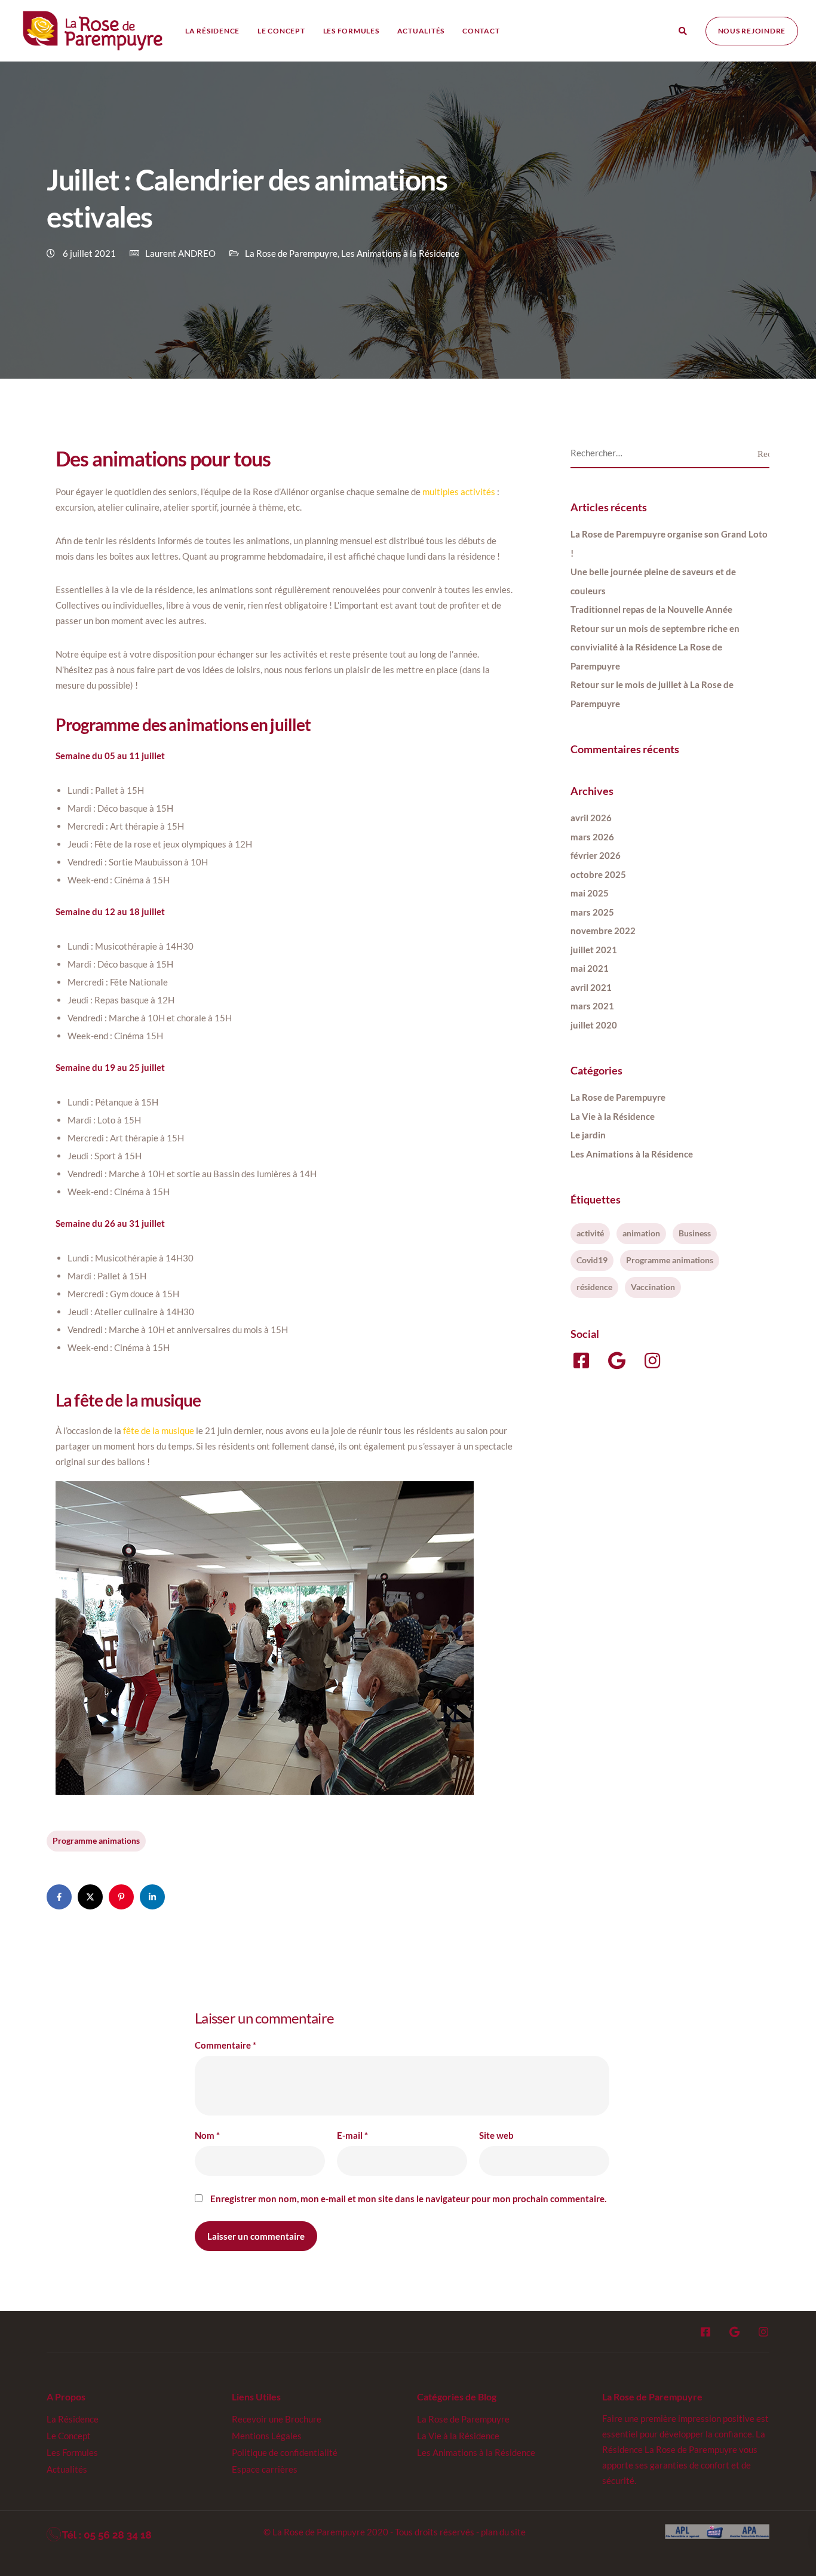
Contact (481, 31)
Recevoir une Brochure (277, 2419)
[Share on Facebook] (59, 1897)
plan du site (503, 2532)
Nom (207, 2136)
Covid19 (592, 1260)
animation (641, 1233)
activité (590, 1233)
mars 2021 (592, 1006)
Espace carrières (265, 2469)
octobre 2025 (598, 874)
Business (695, 1233)
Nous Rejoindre (752, 31)
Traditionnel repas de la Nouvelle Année (651, 609)
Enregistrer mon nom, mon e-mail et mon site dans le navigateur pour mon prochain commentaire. (408, 2199)
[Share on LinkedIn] (152, 1897)
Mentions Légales (267, 2436)
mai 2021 (590, 968)
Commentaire (226, 2045)
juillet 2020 (594, 1025)
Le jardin (588, 1135)
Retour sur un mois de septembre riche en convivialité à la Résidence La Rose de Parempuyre (655, 647)
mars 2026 (592, 837)
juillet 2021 (594, 950)
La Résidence (212, 31)
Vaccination (653, 1287)
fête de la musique (159, 1430)
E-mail (352, 2136)
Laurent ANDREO (180, 253)
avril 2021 (591, 987)
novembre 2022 (603, 931)
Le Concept (281, 31)
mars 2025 (592, 912)
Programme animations (96, 1840)
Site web (496, 2136)
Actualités (421, 31)
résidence (594, 1287)
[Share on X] (90, 1897)
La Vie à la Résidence (613, 1116)
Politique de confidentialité (285, 2452)
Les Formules (351, 31)
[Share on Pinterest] (121, 1897)
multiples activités (459, 492)
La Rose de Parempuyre (291, 253)
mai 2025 (590, 893)
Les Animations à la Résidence (400, 253)
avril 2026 (591, 818)
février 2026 (596, 855)
